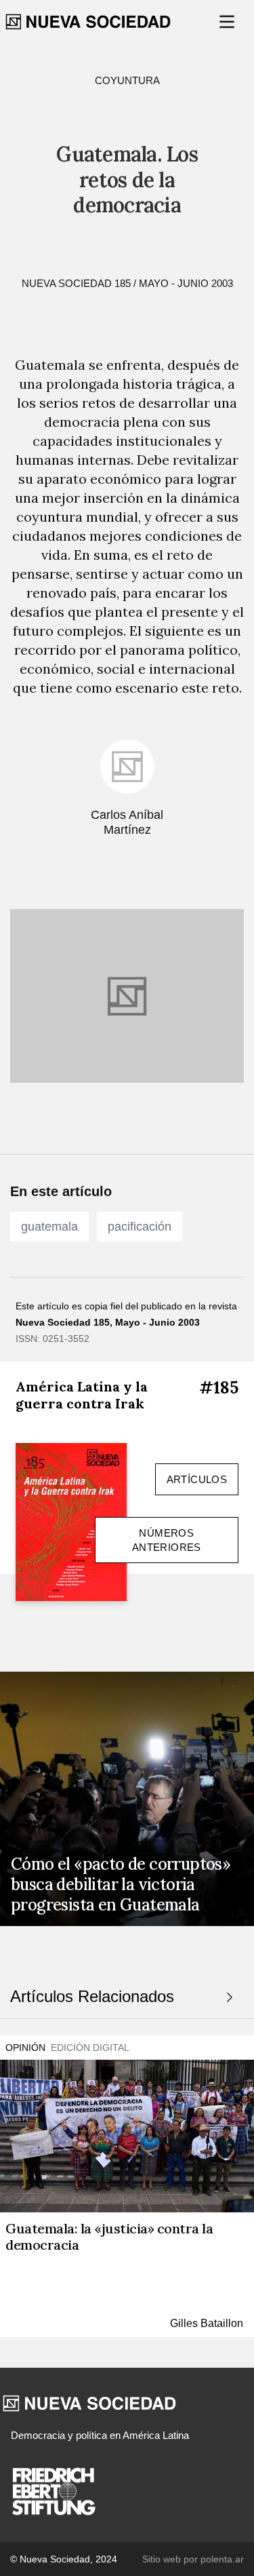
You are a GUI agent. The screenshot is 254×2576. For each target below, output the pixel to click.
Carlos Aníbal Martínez (127, 823)
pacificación (140, 1227)
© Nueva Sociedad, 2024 (64, 2559)
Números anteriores (167, 1540)
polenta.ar (222, 2559)
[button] (228, 22)
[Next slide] (230, 1997)
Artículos (197, 1479)
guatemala (49, 1227)
